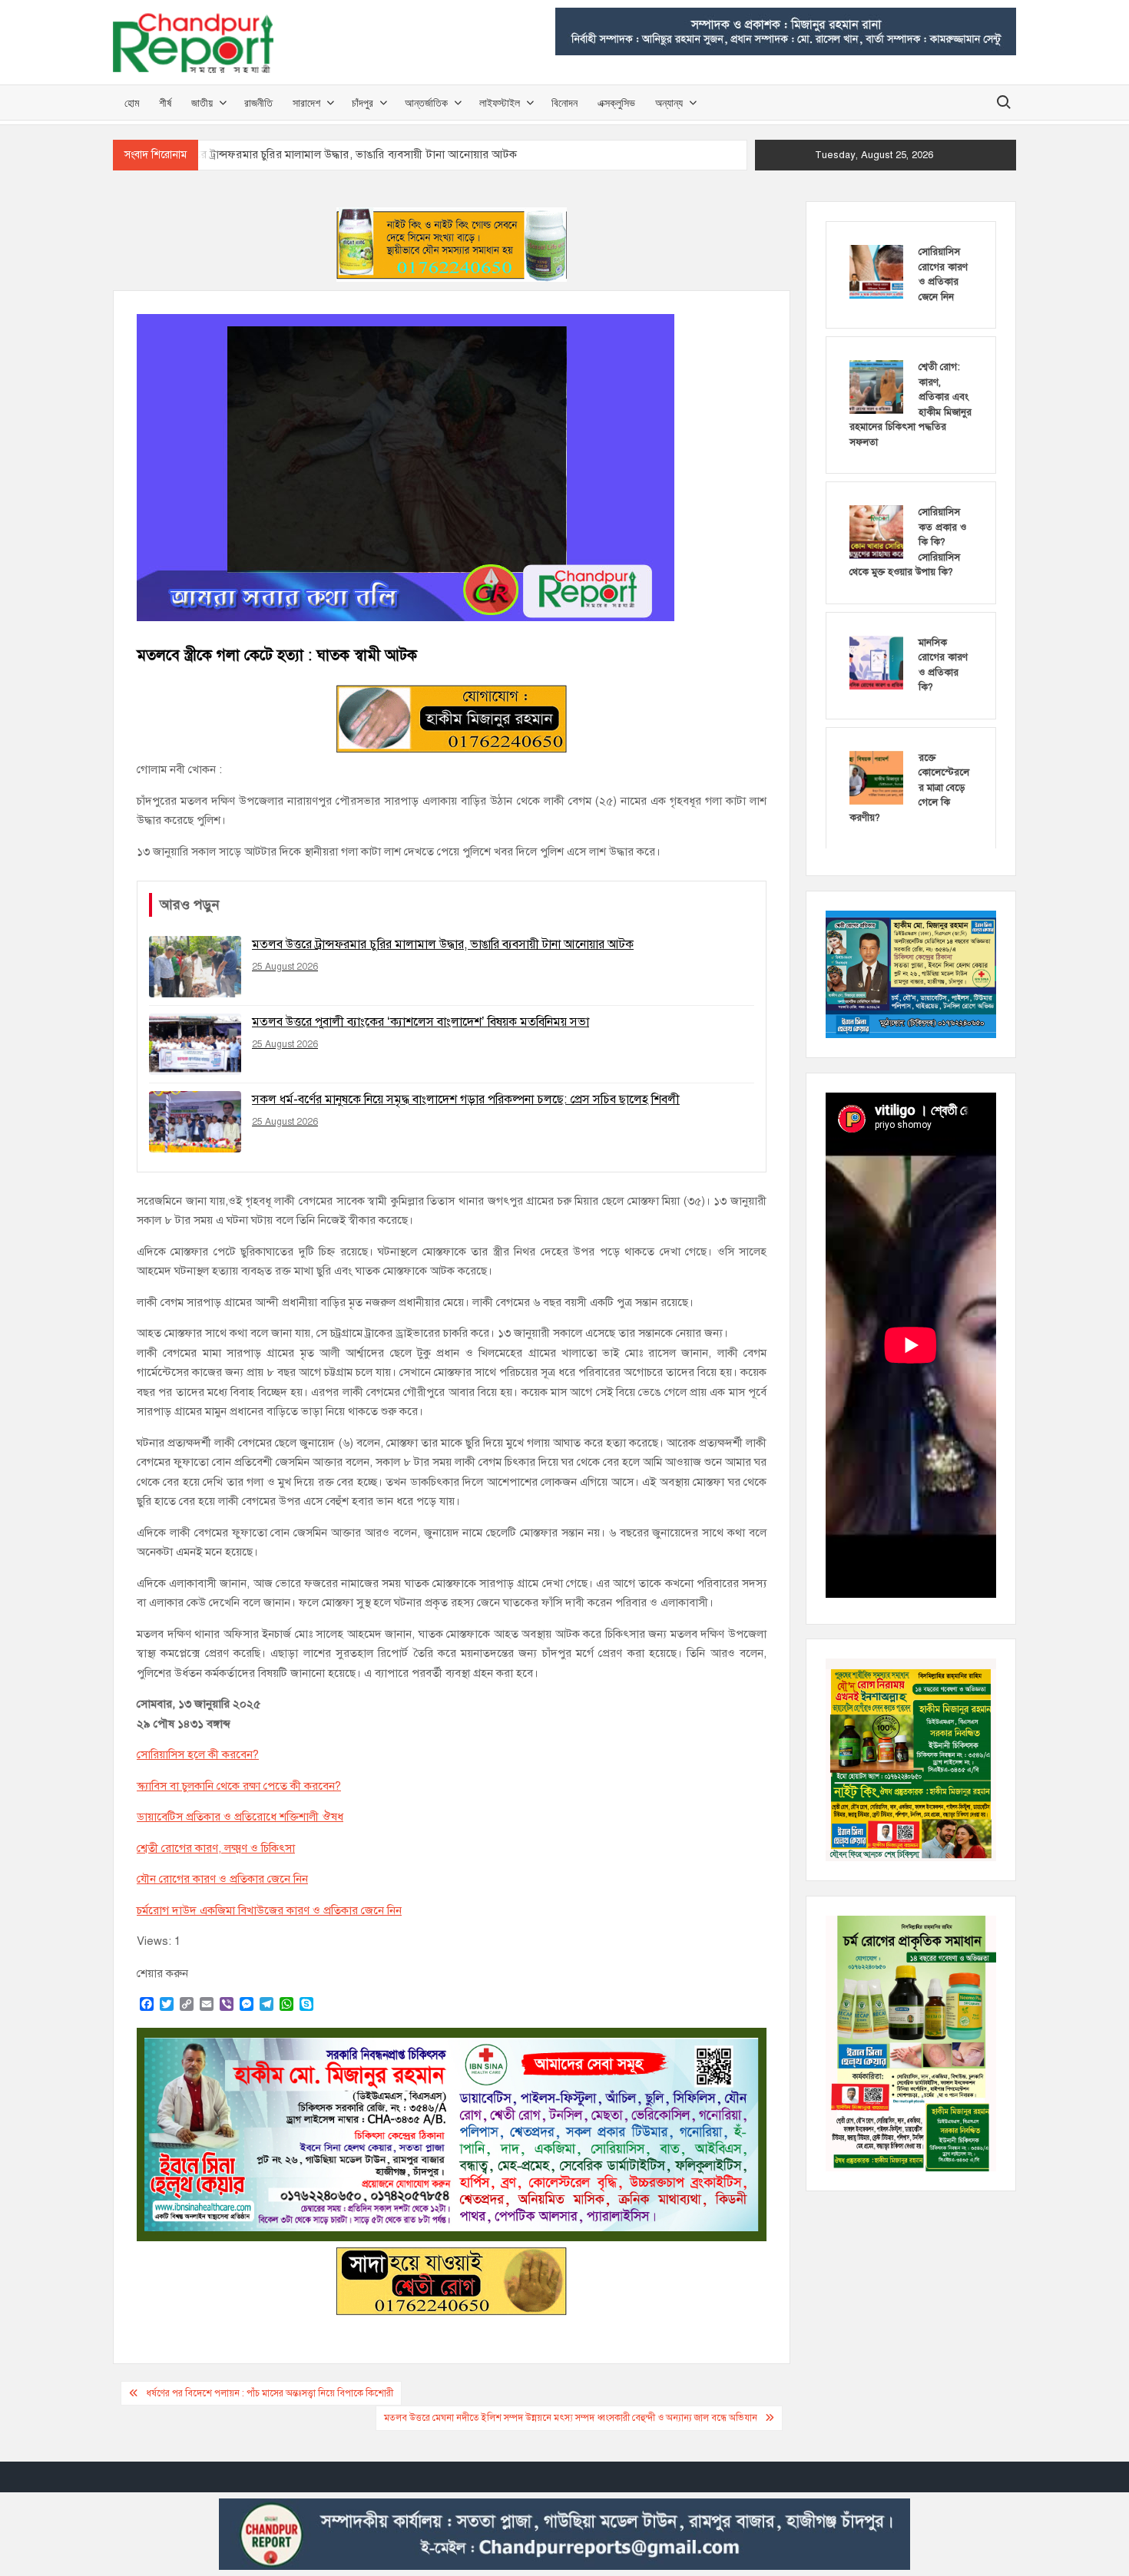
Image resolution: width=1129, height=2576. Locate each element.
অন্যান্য (669, 103)
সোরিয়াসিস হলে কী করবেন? (198, 1754)
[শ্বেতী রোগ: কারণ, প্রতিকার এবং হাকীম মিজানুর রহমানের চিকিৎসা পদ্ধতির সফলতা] (876, 386)
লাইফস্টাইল (500, 103)
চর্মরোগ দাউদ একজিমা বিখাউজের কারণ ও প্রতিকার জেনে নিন (269, 1910)
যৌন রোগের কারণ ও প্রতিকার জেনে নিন (222, 1879)
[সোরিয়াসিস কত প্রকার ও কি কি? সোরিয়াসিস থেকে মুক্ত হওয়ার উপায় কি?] (876, 531)
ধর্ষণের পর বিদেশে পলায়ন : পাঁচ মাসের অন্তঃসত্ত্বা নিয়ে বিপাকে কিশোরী (270, 2393)
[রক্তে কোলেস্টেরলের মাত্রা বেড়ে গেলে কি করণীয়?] (876, 777)
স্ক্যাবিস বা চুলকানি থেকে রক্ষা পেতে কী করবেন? (239, 1786)
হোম (132, 103)
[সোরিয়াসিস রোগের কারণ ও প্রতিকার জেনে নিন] (876, 271)
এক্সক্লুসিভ (616, 103)
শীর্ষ (165, 103)
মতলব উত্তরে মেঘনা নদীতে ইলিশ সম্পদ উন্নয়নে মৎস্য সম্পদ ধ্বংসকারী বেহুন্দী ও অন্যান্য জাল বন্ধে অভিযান (571, 2418)
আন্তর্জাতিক (426, 103)
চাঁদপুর (363, 103)
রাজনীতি (258, 103)
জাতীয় (202, 103)
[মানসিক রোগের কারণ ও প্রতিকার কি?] (876, 662)
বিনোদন (564, 103)
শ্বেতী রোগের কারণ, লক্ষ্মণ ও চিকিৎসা (216, 1848)
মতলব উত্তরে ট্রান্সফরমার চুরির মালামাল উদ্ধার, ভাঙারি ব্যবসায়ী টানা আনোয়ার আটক (333, 154)
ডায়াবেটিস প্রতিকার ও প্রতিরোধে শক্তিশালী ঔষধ (240, 1817)
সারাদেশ (306, 103)
